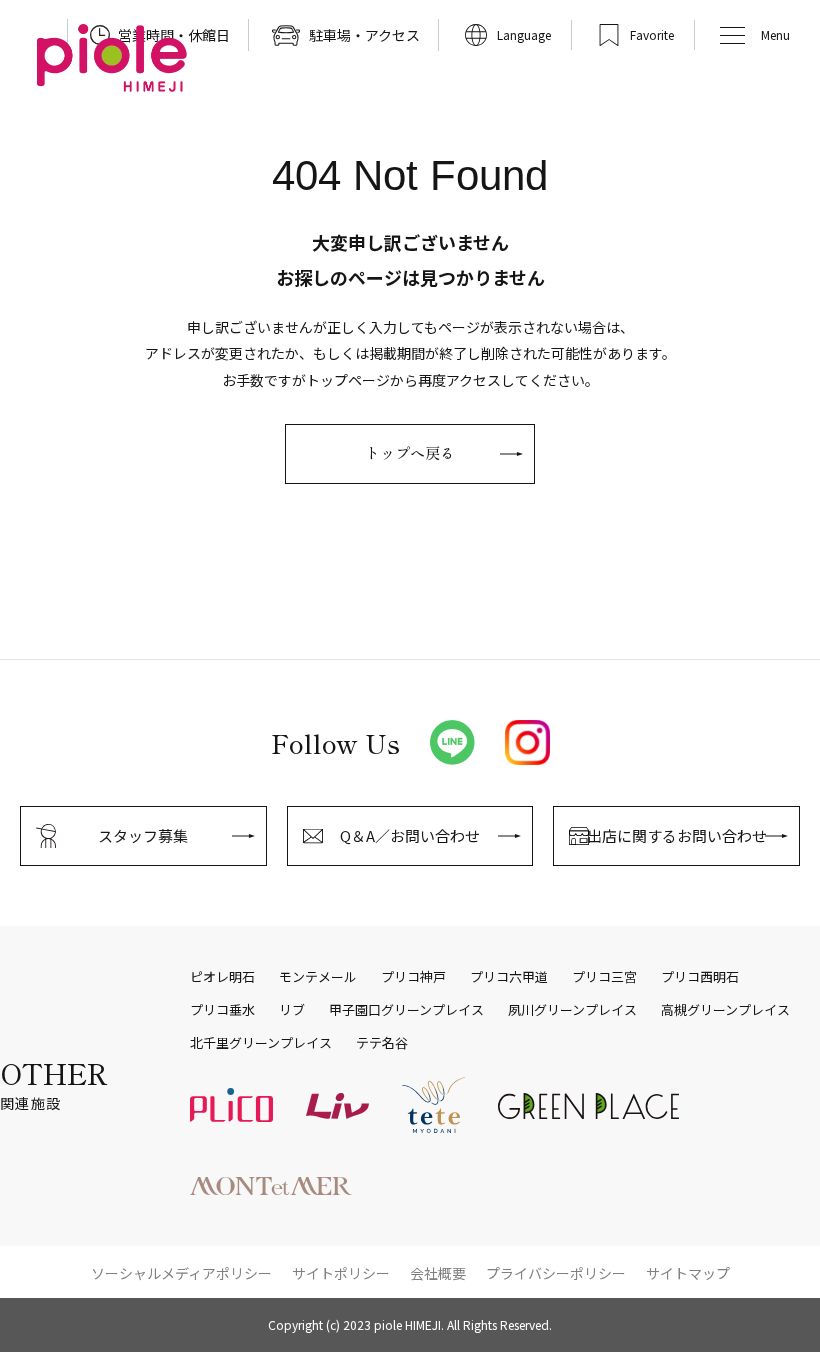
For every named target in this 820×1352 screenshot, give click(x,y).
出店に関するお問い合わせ (677, 835)
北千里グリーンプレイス (261, 1043)
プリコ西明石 (700, 977)
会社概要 (438, 1273)
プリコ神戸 (413, 977)
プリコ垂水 (222, 1010)
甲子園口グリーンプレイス (406, 1010)
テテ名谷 (382, 1043)
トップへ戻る (410, 452)
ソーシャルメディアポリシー (181, 1273)
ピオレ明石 (222, 977)
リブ (292, 1010)
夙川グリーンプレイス (572, 1010)
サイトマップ (688, 1273)
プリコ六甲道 (509, 977)
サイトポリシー (341, 1273)
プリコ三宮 (604, 977)
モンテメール (318, 977)
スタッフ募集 (143, 835)
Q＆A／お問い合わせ (410, 835)
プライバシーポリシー (556, 1273)
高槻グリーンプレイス (725, 1010)
